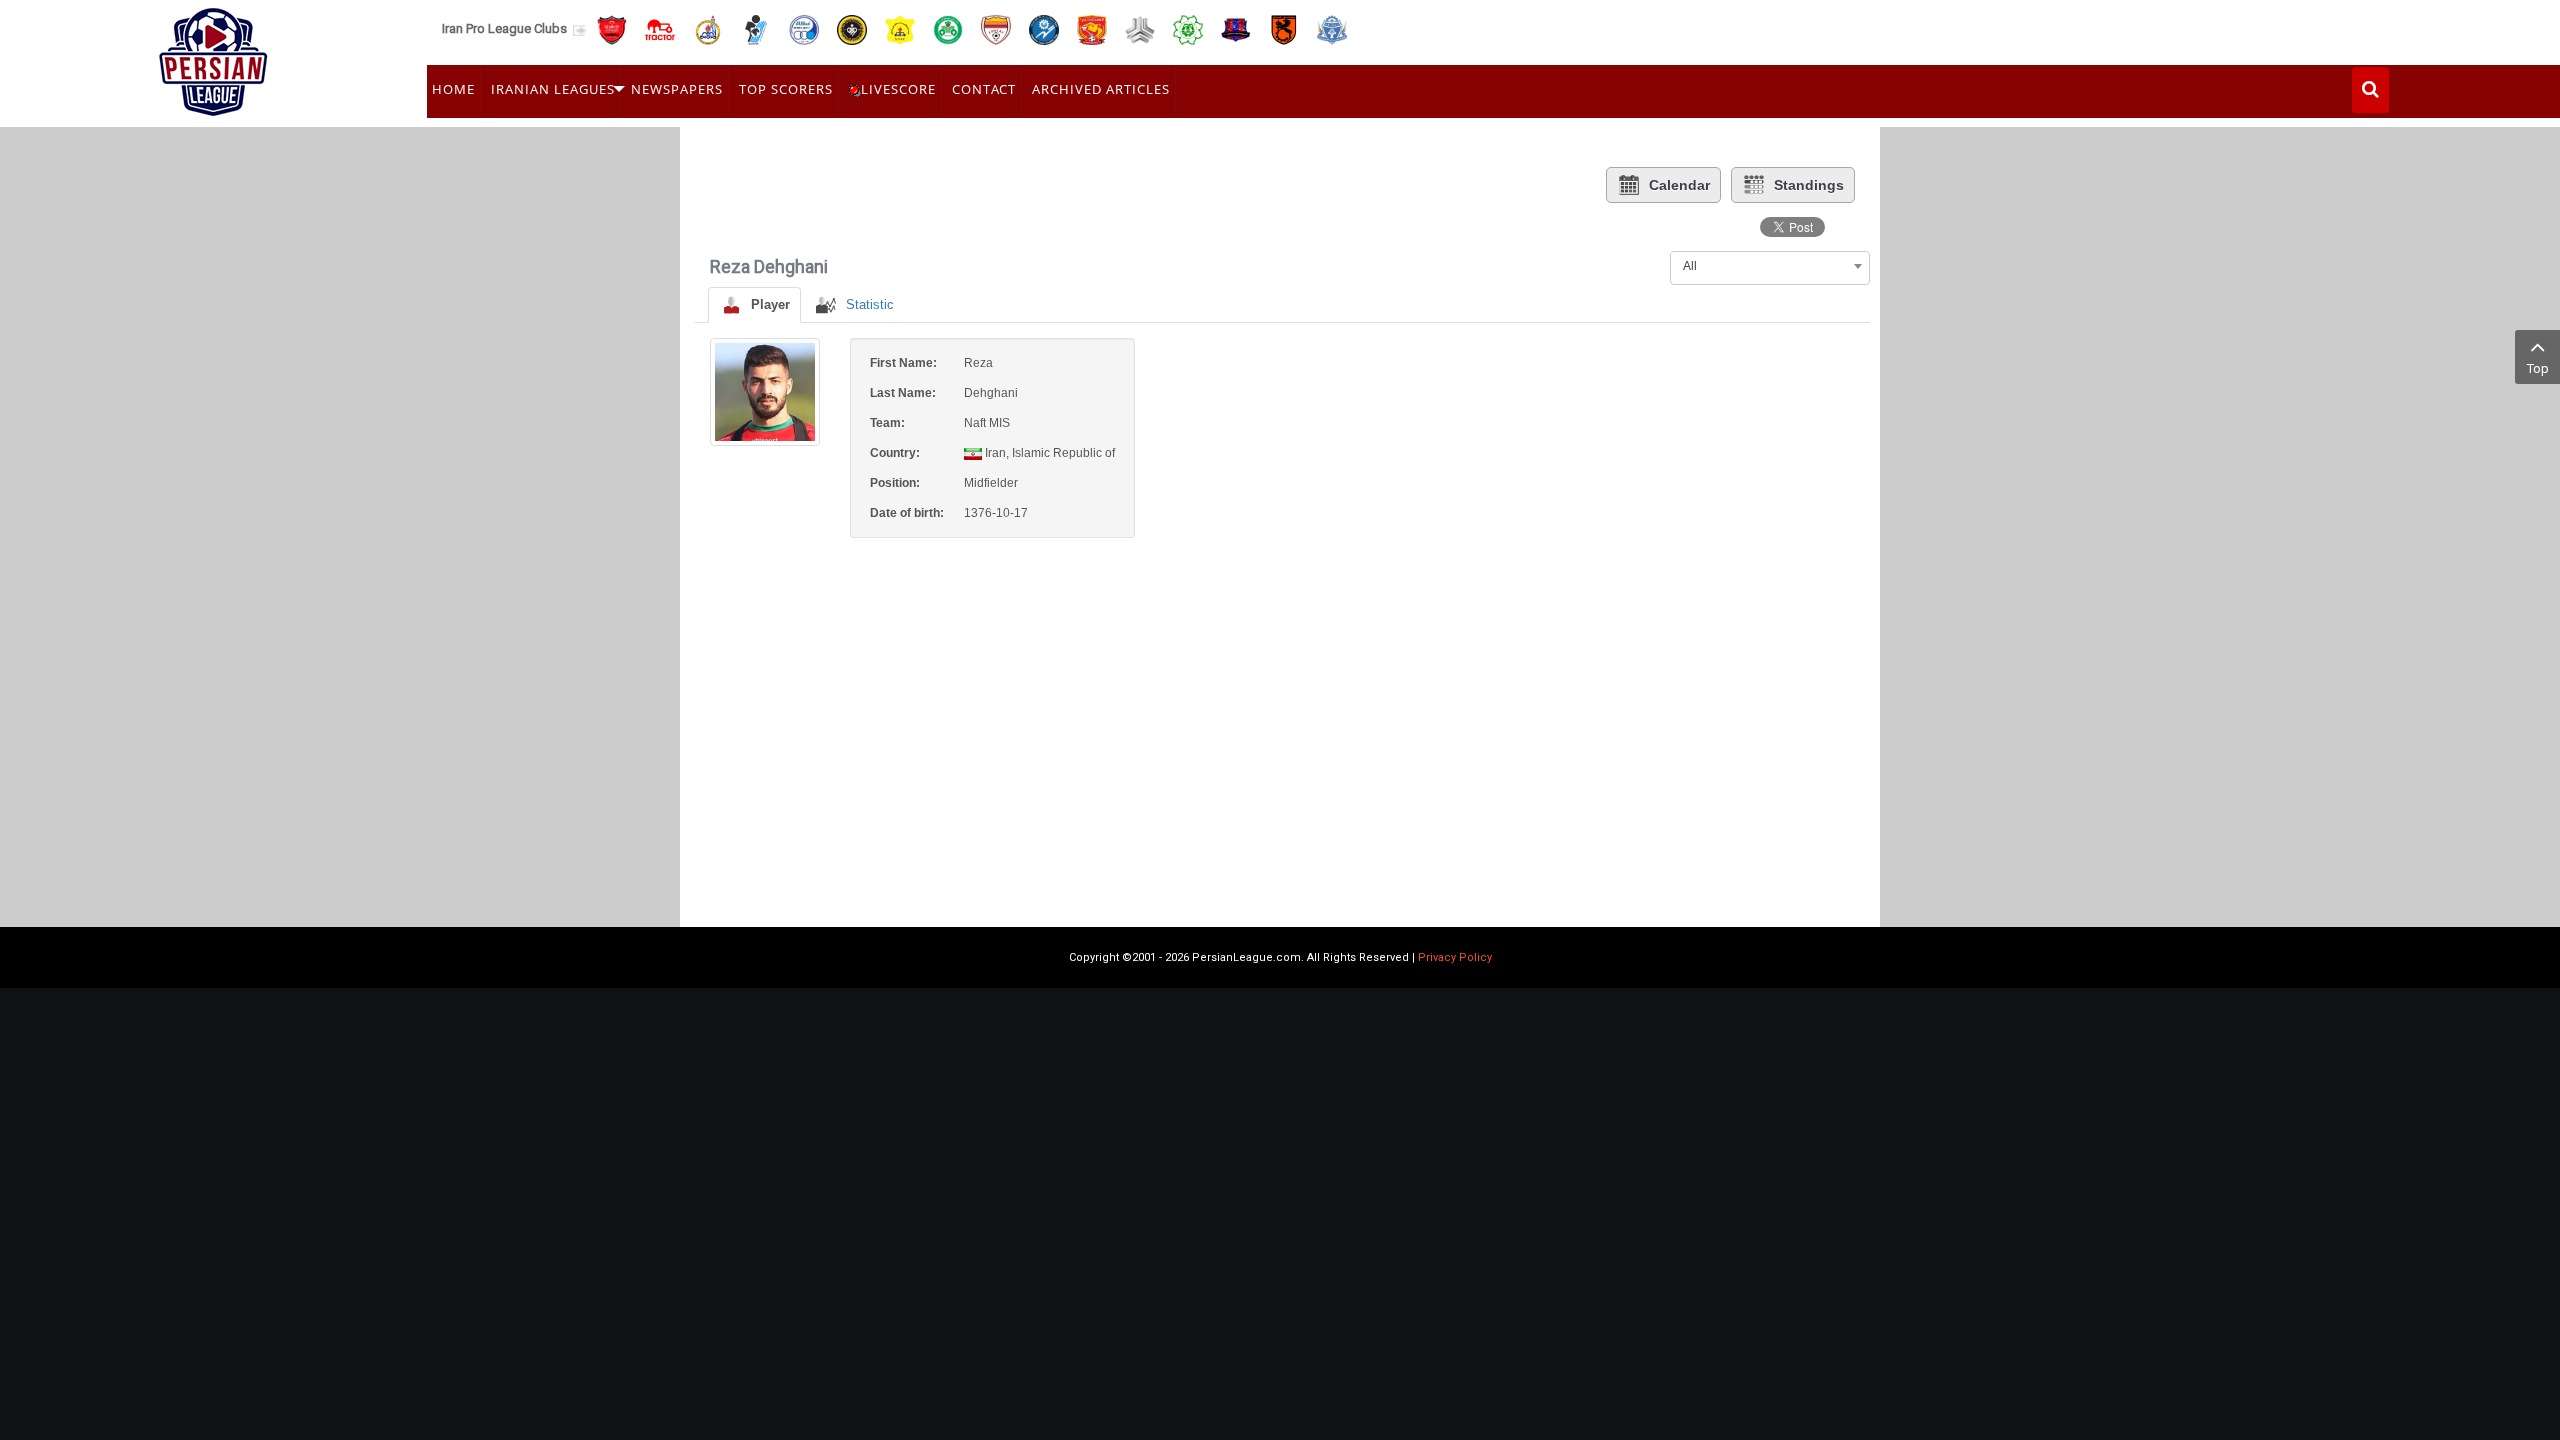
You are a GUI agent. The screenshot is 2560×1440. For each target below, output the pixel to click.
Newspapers (677, 89)
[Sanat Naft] (900, 28)
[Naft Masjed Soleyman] (708, 28)
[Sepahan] (852, 28)
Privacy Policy (1455, 957)
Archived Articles (1101, 89)
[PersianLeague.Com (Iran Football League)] (213, 57)
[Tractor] (660, 28)
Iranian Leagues (553, 89)
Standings (1809, 185)
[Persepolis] (612, 28)
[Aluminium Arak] (1332, 28)
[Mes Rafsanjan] (1284, 28)
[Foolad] (996, 28)
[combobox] (1770, 266)
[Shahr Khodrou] (1092, 28)
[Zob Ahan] (948, 28)
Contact (984, 89)
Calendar (1679, 185)
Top (2538, 368)
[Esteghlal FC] (804, 28)
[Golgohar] (1044, 28)
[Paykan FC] (756, 28)
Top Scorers (786, 89)
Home (453, 89)
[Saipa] (1140, 29)
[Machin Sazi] (1188, 28)
